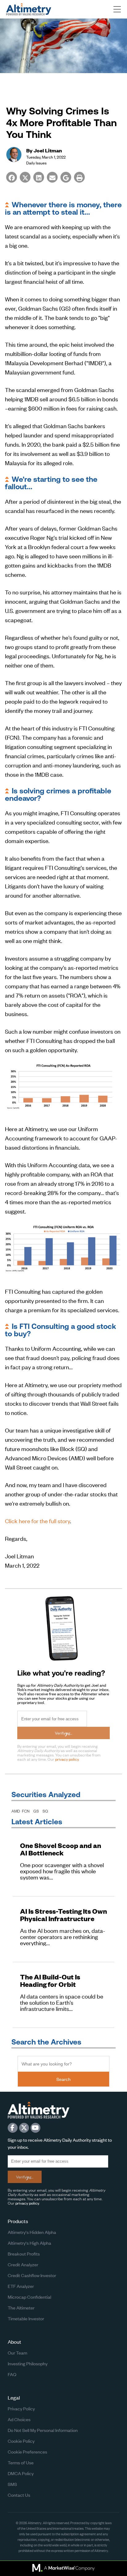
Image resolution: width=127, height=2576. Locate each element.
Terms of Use (21, 2462)
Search (63, 2079)
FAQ (12, 2374)
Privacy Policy (21, 2408)
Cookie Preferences (27, 2452)
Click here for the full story (37, 1521)
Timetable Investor (26, 2318)
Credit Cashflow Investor (32, 2275)
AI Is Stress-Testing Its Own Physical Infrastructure (63, 1915)
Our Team (17, 2353)
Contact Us (19, 2495)
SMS (12, 2484)
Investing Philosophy (28, 2363)
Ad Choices (19, 2419)
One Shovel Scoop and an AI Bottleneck (61, 1849)
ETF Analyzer (21, 2286)
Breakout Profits (24, 2253)
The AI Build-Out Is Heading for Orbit (50, 1981)
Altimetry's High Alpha (29, 2243)
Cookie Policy (21, 2441)
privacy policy (67, 1759)
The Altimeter (21, 2307)
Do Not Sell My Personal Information (43, 2430)
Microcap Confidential (29, 2297)
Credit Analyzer (23, 2264)
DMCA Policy (21, 2473)
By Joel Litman (44, 150)
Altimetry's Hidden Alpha (32, 2232)
